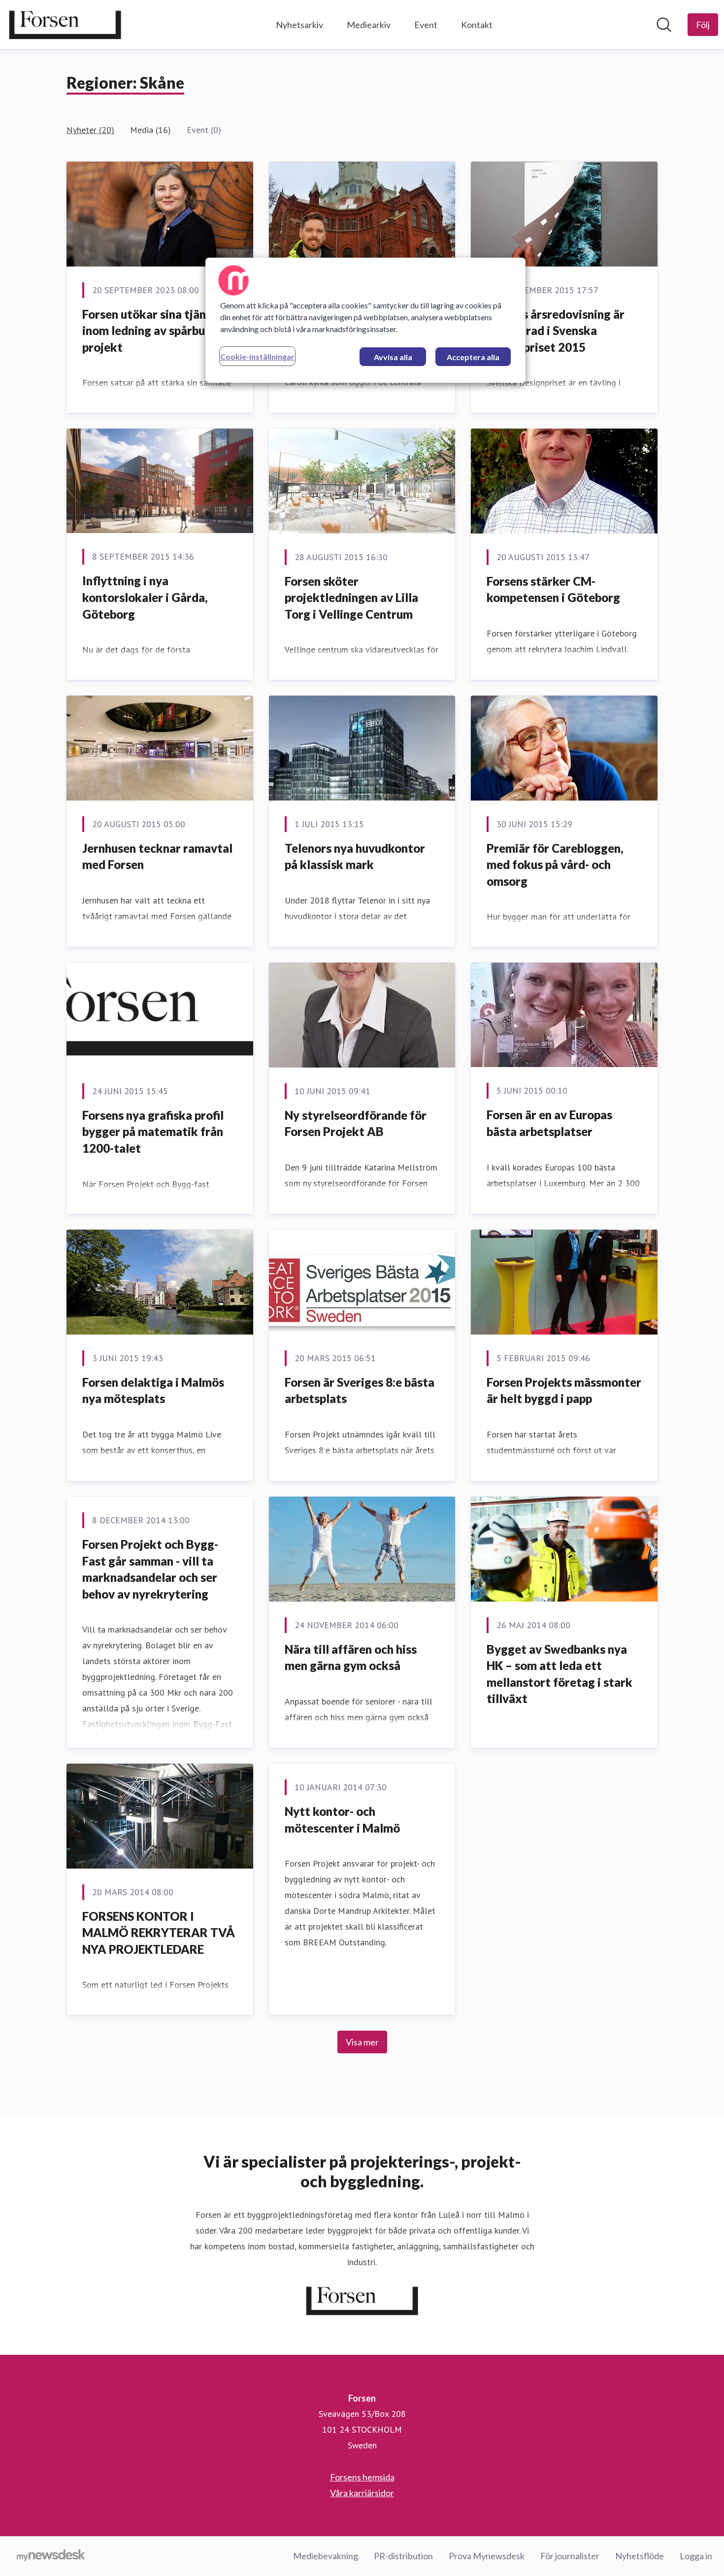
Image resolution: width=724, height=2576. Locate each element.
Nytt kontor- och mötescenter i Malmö (342, 1820)
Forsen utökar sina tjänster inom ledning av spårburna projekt (155, 331)
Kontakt (477, 25)
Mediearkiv (369, 25)
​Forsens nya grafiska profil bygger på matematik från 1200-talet (153, 1132)
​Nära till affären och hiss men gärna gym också (351, 1657)
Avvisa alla (393, 357)
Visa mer (362, 2042)
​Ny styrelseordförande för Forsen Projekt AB (356, 1123)
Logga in (696, 2556)
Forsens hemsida (362, 2477)
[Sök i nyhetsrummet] (664, 25)
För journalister (570, 2556)
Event (426, 25)
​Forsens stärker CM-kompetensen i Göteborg (553, 589)
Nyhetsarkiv (299, 25)
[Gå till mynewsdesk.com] (51, 2556)
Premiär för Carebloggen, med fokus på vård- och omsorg (555, 865)
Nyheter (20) (90, 130)
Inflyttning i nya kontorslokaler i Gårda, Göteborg (145, 597)
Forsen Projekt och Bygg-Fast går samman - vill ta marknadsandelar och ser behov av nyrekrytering (150, 1569)
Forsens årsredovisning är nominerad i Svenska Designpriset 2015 (556, 331)
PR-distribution (403, 2556)
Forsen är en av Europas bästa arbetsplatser (549, 1123)
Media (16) (150, 130)
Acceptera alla (473, 357)
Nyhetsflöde (640, 2556)
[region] (365, 320)
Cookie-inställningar (257, 356)
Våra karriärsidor (362, 2493)
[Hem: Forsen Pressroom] (65, 25)
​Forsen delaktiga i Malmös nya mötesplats (153, 1390)
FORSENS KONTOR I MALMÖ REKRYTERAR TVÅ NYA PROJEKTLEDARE (159, 1933)
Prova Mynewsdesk (487, 2556)
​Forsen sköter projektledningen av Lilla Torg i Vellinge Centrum (351, 598)
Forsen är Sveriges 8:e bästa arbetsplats (360, 1390)
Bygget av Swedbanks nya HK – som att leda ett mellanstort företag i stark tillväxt (559, 1674)
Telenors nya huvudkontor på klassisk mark (355, 856)
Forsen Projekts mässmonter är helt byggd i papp (564, 1390)
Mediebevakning (326, 2556)
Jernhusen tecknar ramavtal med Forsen (157, 856)
